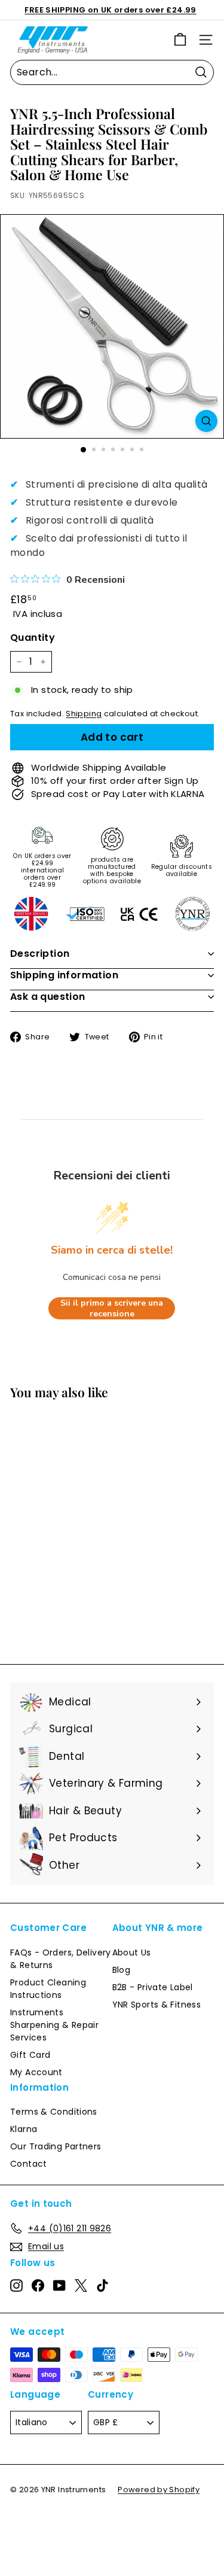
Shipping (84, 714)
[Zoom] (206, 421)
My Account (36, 2072)
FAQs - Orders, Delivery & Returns (61, 1959)
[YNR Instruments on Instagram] (16, 2285)
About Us (132, 1952)
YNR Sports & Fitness (157, 2005)
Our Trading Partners (56, 2146)
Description (40, 954)
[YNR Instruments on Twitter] (81, 2285)
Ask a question (48, 997)
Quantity (33, 638)
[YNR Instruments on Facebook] (38, 2285)
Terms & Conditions (54, 2112)
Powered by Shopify (159, 2490)
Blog (122, 1970)
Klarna (24, 2129)
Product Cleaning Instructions (48, 1989)
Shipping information (64, 975)
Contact (29, 2164)
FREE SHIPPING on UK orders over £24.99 (110, 10)
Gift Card (30, 2055)
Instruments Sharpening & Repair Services (54, 2025)
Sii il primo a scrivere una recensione (112, 1308)
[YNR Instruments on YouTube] (59, 2285)
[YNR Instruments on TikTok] (102, 2285)
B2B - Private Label (153, 1987)
